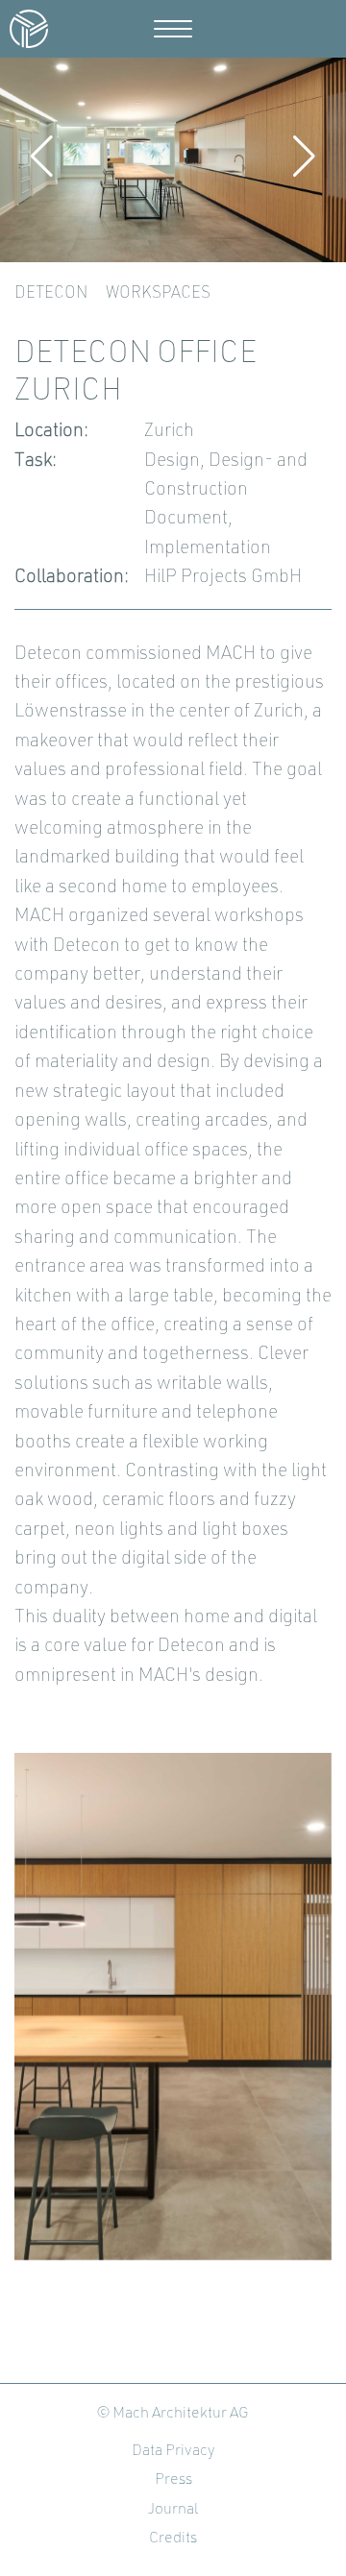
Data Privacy (173, 2451)
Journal (173, 2510)
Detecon (51, 293)
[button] (42, 157)
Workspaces (158, 293)
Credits (173, 2539)
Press (173, 2480)
